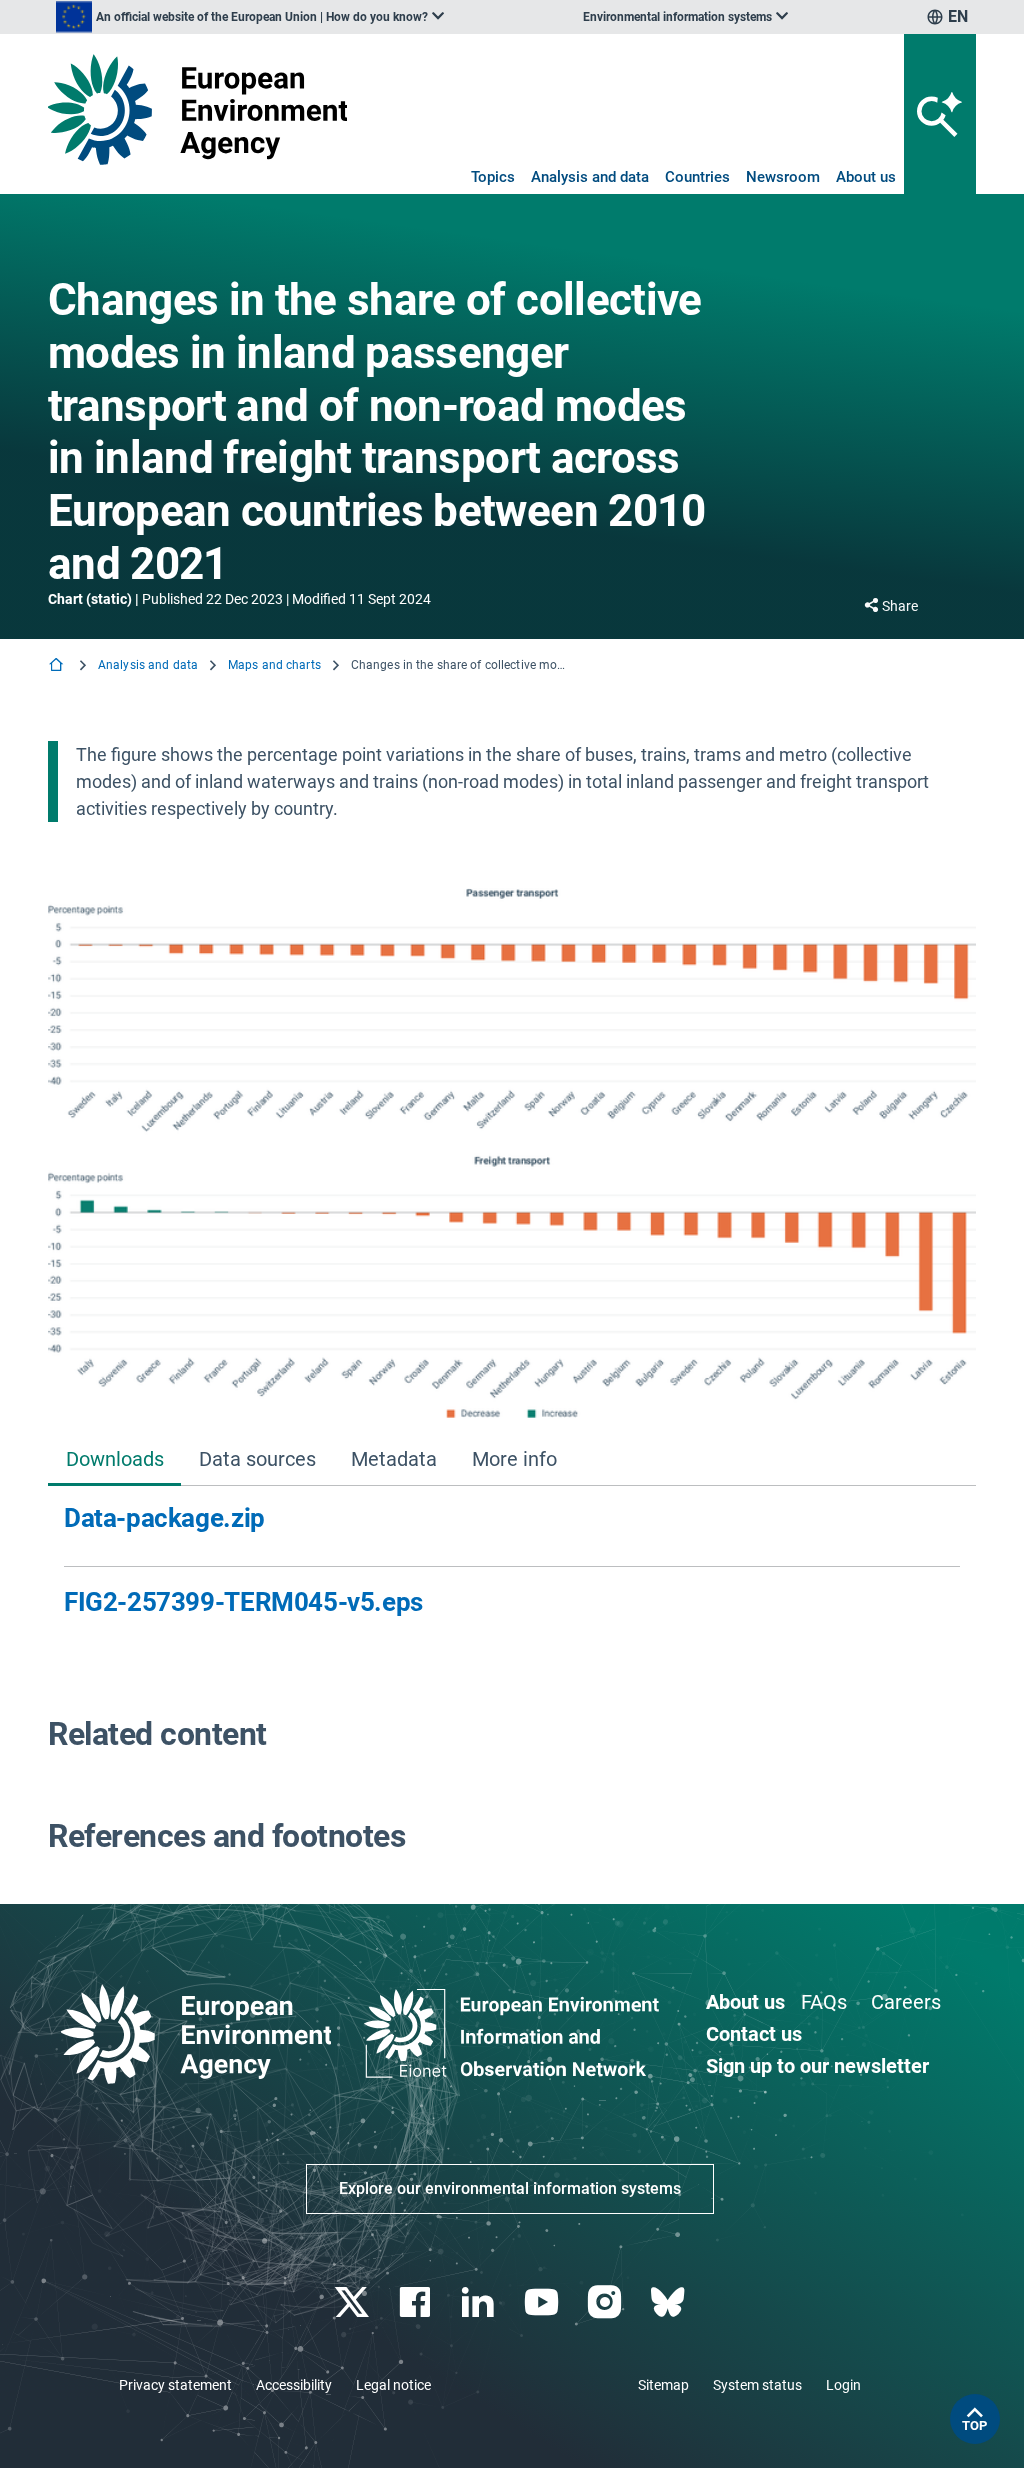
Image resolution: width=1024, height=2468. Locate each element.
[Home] (58, 666)
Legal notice (393, 2385)
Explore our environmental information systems (510, 2188)
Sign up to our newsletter (817, 2066)
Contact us (754, 2034)
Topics (493, 177)
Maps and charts (274, 665)
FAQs (824, 2002)
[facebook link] (417, 2302)
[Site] (197, 109)
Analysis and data (590, 177)
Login (843, 2385)
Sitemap (663, 2385)
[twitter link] (353, 2302)
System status (757, 2385)
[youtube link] (543, 2302)
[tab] (114, 1460)
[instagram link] (606, 2302)
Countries (697, 177)
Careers (906, 2002)
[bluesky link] (669, 2302)
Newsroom (783, 177)
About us (866, 177)
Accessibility (294, 2385)
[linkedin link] (480, 2302)
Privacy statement (175, 2385)
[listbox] (250, 17)
